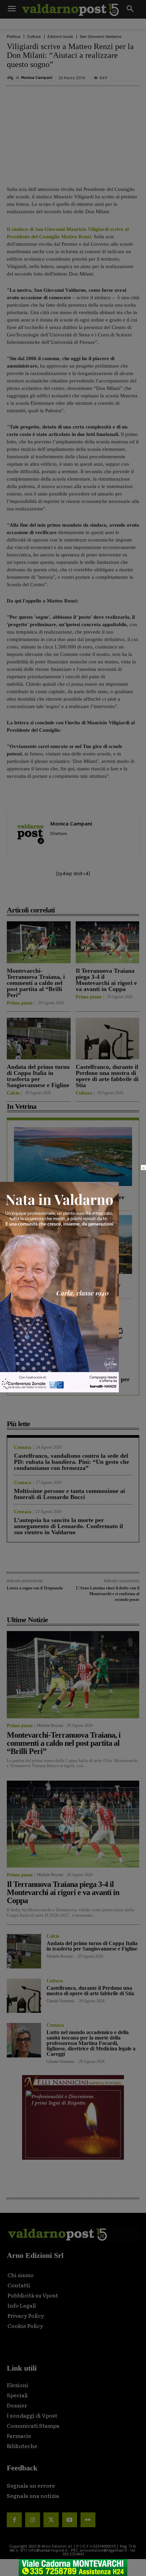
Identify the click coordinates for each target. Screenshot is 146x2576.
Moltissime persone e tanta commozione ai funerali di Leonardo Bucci (69, 1494)
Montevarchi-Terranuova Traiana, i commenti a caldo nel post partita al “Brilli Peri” (36, 983)
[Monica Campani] (11, 78)
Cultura (34, 37)
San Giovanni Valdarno (101, 37)
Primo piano (20, 1003)
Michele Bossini (50, 1725)
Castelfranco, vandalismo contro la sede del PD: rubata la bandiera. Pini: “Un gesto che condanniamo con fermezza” (71, 1462)
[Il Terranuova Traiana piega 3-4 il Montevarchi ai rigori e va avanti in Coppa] (108, 942)
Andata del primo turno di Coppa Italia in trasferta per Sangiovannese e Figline (38, 1076)
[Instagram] (33, 2520)
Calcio (13, 1093)
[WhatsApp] (97, 895)
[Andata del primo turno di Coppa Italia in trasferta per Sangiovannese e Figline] (39, 1039)
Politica (14, 37)
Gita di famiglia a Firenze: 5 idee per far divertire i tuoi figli (67, 1288)
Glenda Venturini (60, 2001)
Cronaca (23, 1448)
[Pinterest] (66, 895)
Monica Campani (37, 78)
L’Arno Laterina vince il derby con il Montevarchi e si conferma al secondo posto (108, 1594)
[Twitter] (51, 2520)
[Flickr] (88, 2520)
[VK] (82, 895)
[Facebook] (35, 895)
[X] (51, 895)
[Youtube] (70, 2520)
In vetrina (24, 1189)
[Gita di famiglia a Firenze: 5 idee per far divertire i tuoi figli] (73, 1245)
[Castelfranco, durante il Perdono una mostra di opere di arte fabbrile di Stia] (108, 1039)
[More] (113, 895)
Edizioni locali (60, 37)
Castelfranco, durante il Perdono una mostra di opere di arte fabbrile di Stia (107, 1076)
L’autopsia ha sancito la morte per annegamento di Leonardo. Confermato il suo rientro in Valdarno (68, 1526)
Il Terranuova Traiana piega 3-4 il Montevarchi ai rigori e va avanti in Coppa (106, 980)
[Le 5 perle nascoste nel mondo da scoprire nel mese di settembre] (73, 1157)
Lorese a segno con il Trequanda (35, 1588)
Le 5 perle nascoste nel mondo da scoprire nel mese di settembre (69, 1200)
